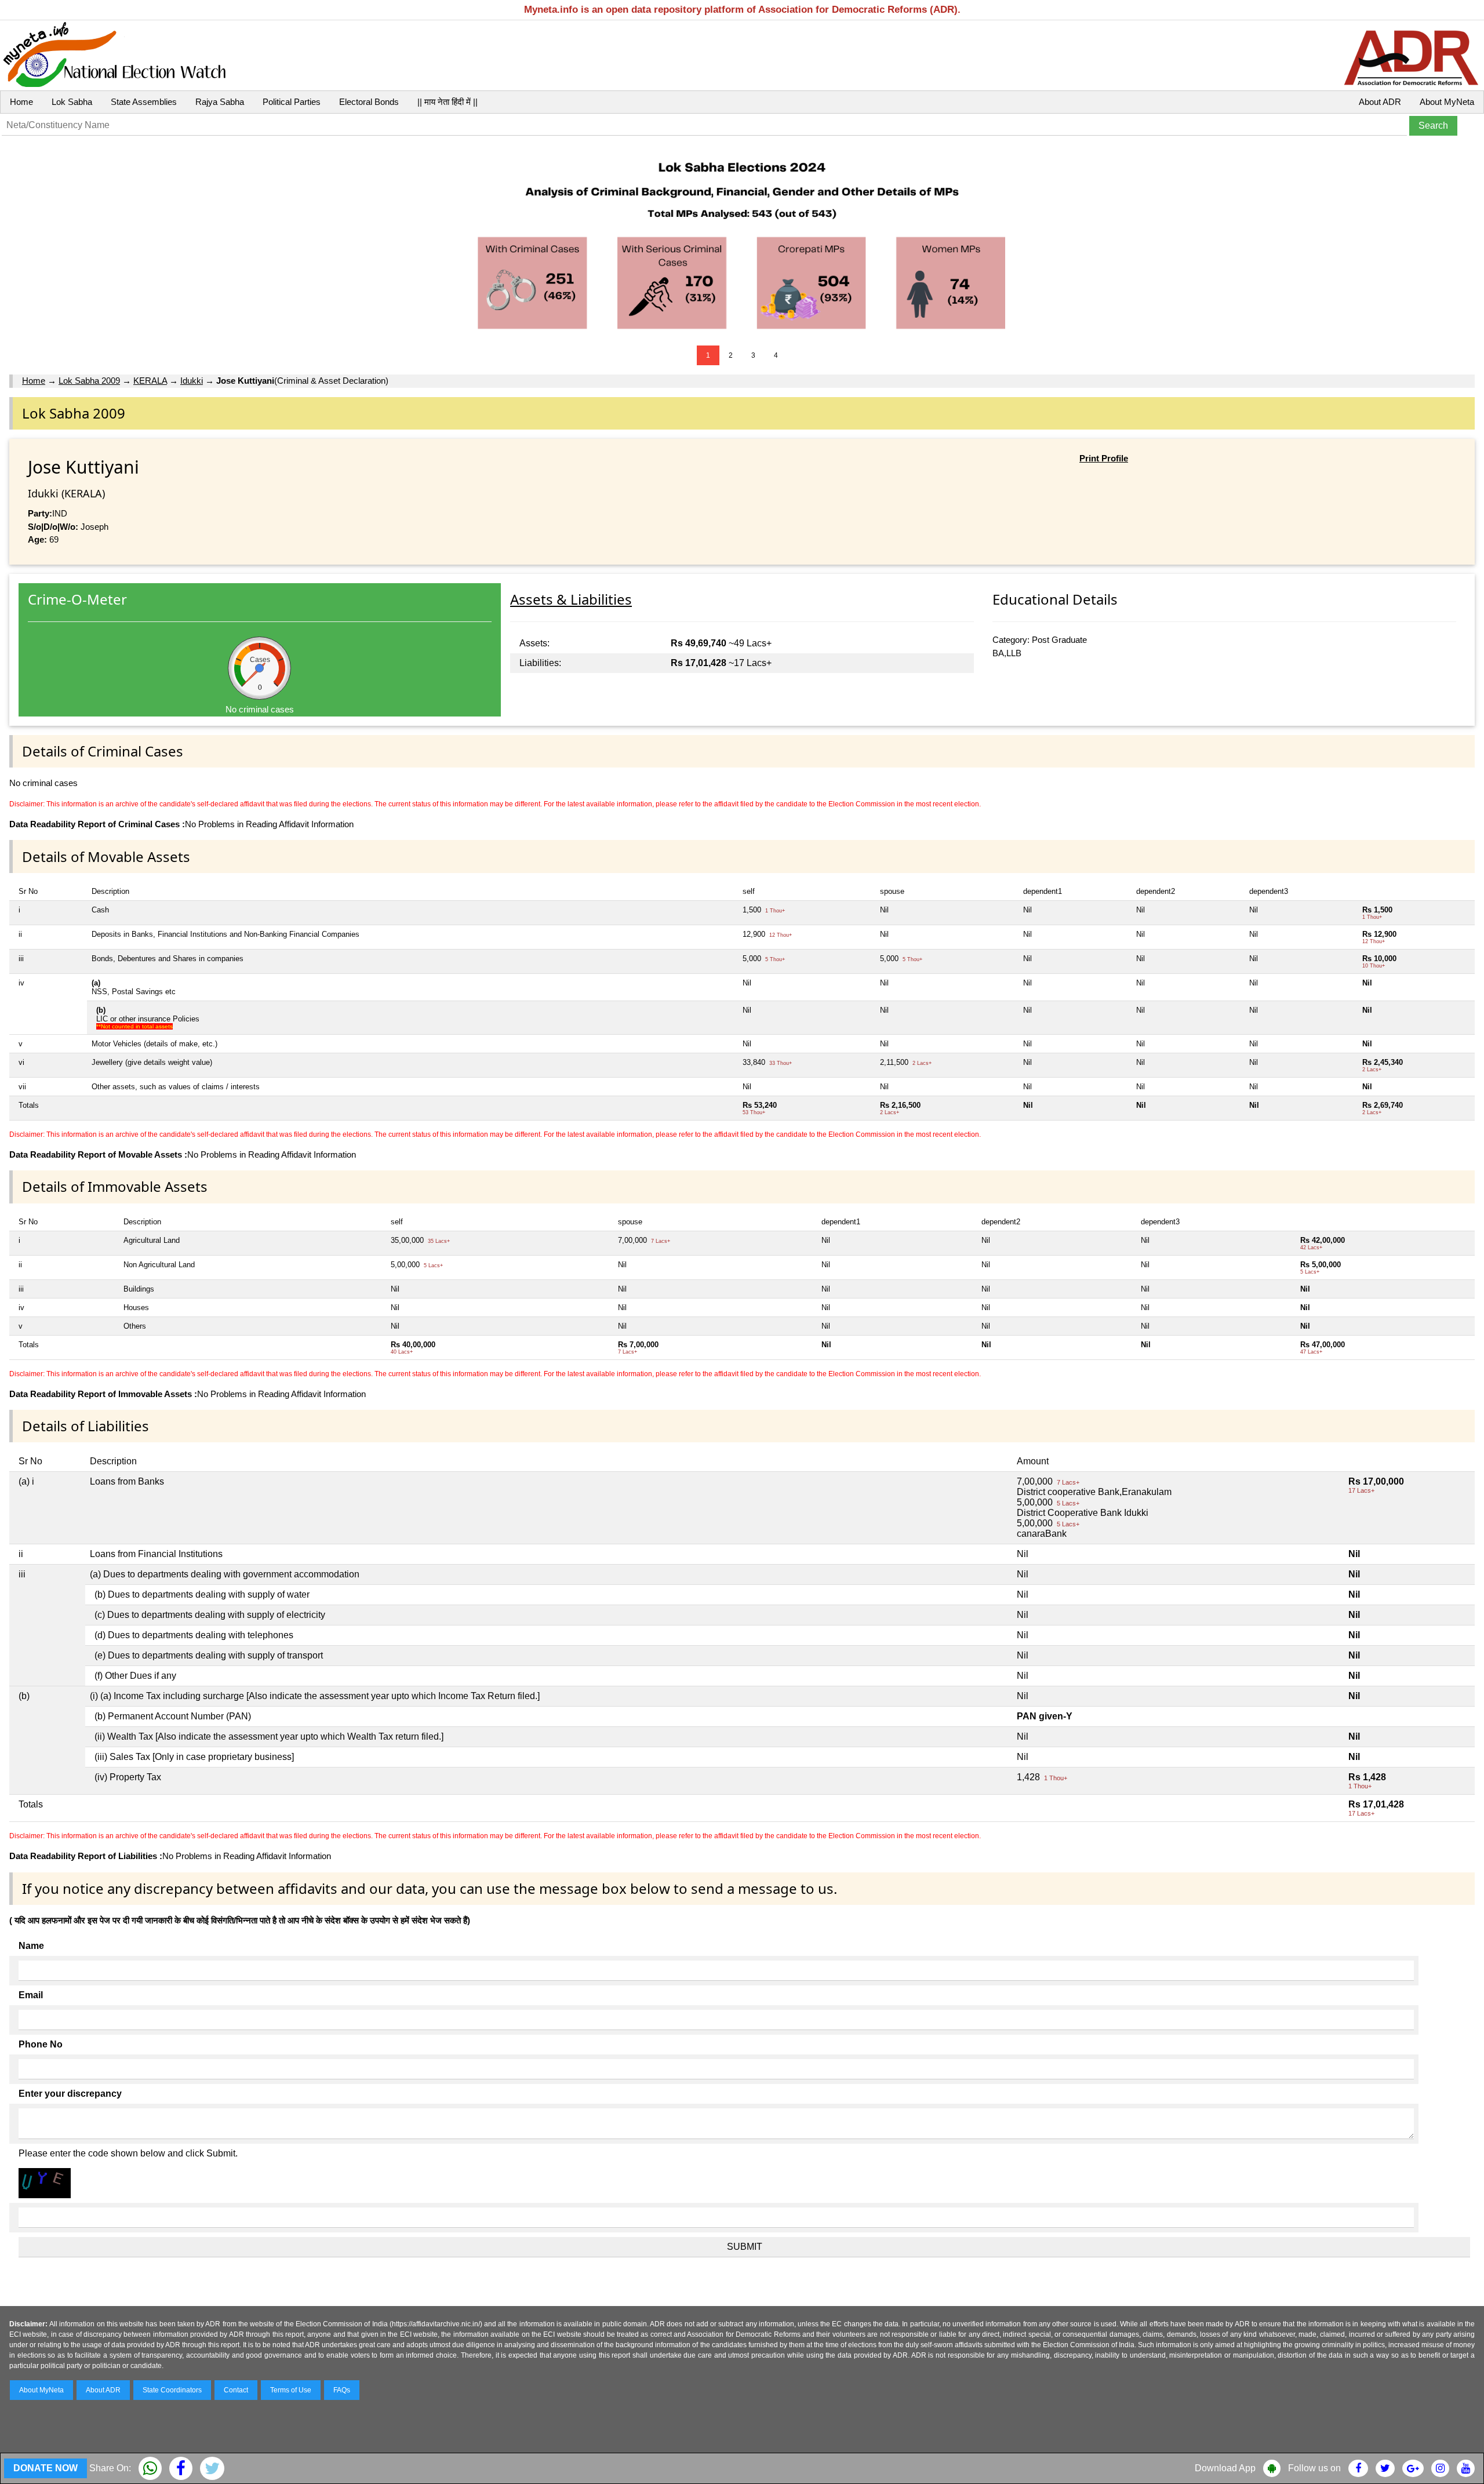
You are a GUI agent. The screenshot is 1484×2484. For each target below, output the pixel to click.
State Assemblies (144, 102)
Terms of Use (291, 2390)
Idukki (192, 381)
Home (21, 102)
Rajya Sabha (220, 102)
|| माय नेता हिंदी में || (448, 102)
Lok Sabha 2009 (89, 381)
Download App (1225, 2468)
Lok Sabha (72, 102)
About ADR (1380, 102)
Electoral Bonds (369, 102)
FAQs (342, 2390)
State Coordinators (172, 2390)
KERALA (150, 381)
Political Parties (292, 102)
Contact (236, 2390)
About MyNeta (1447, 102)
